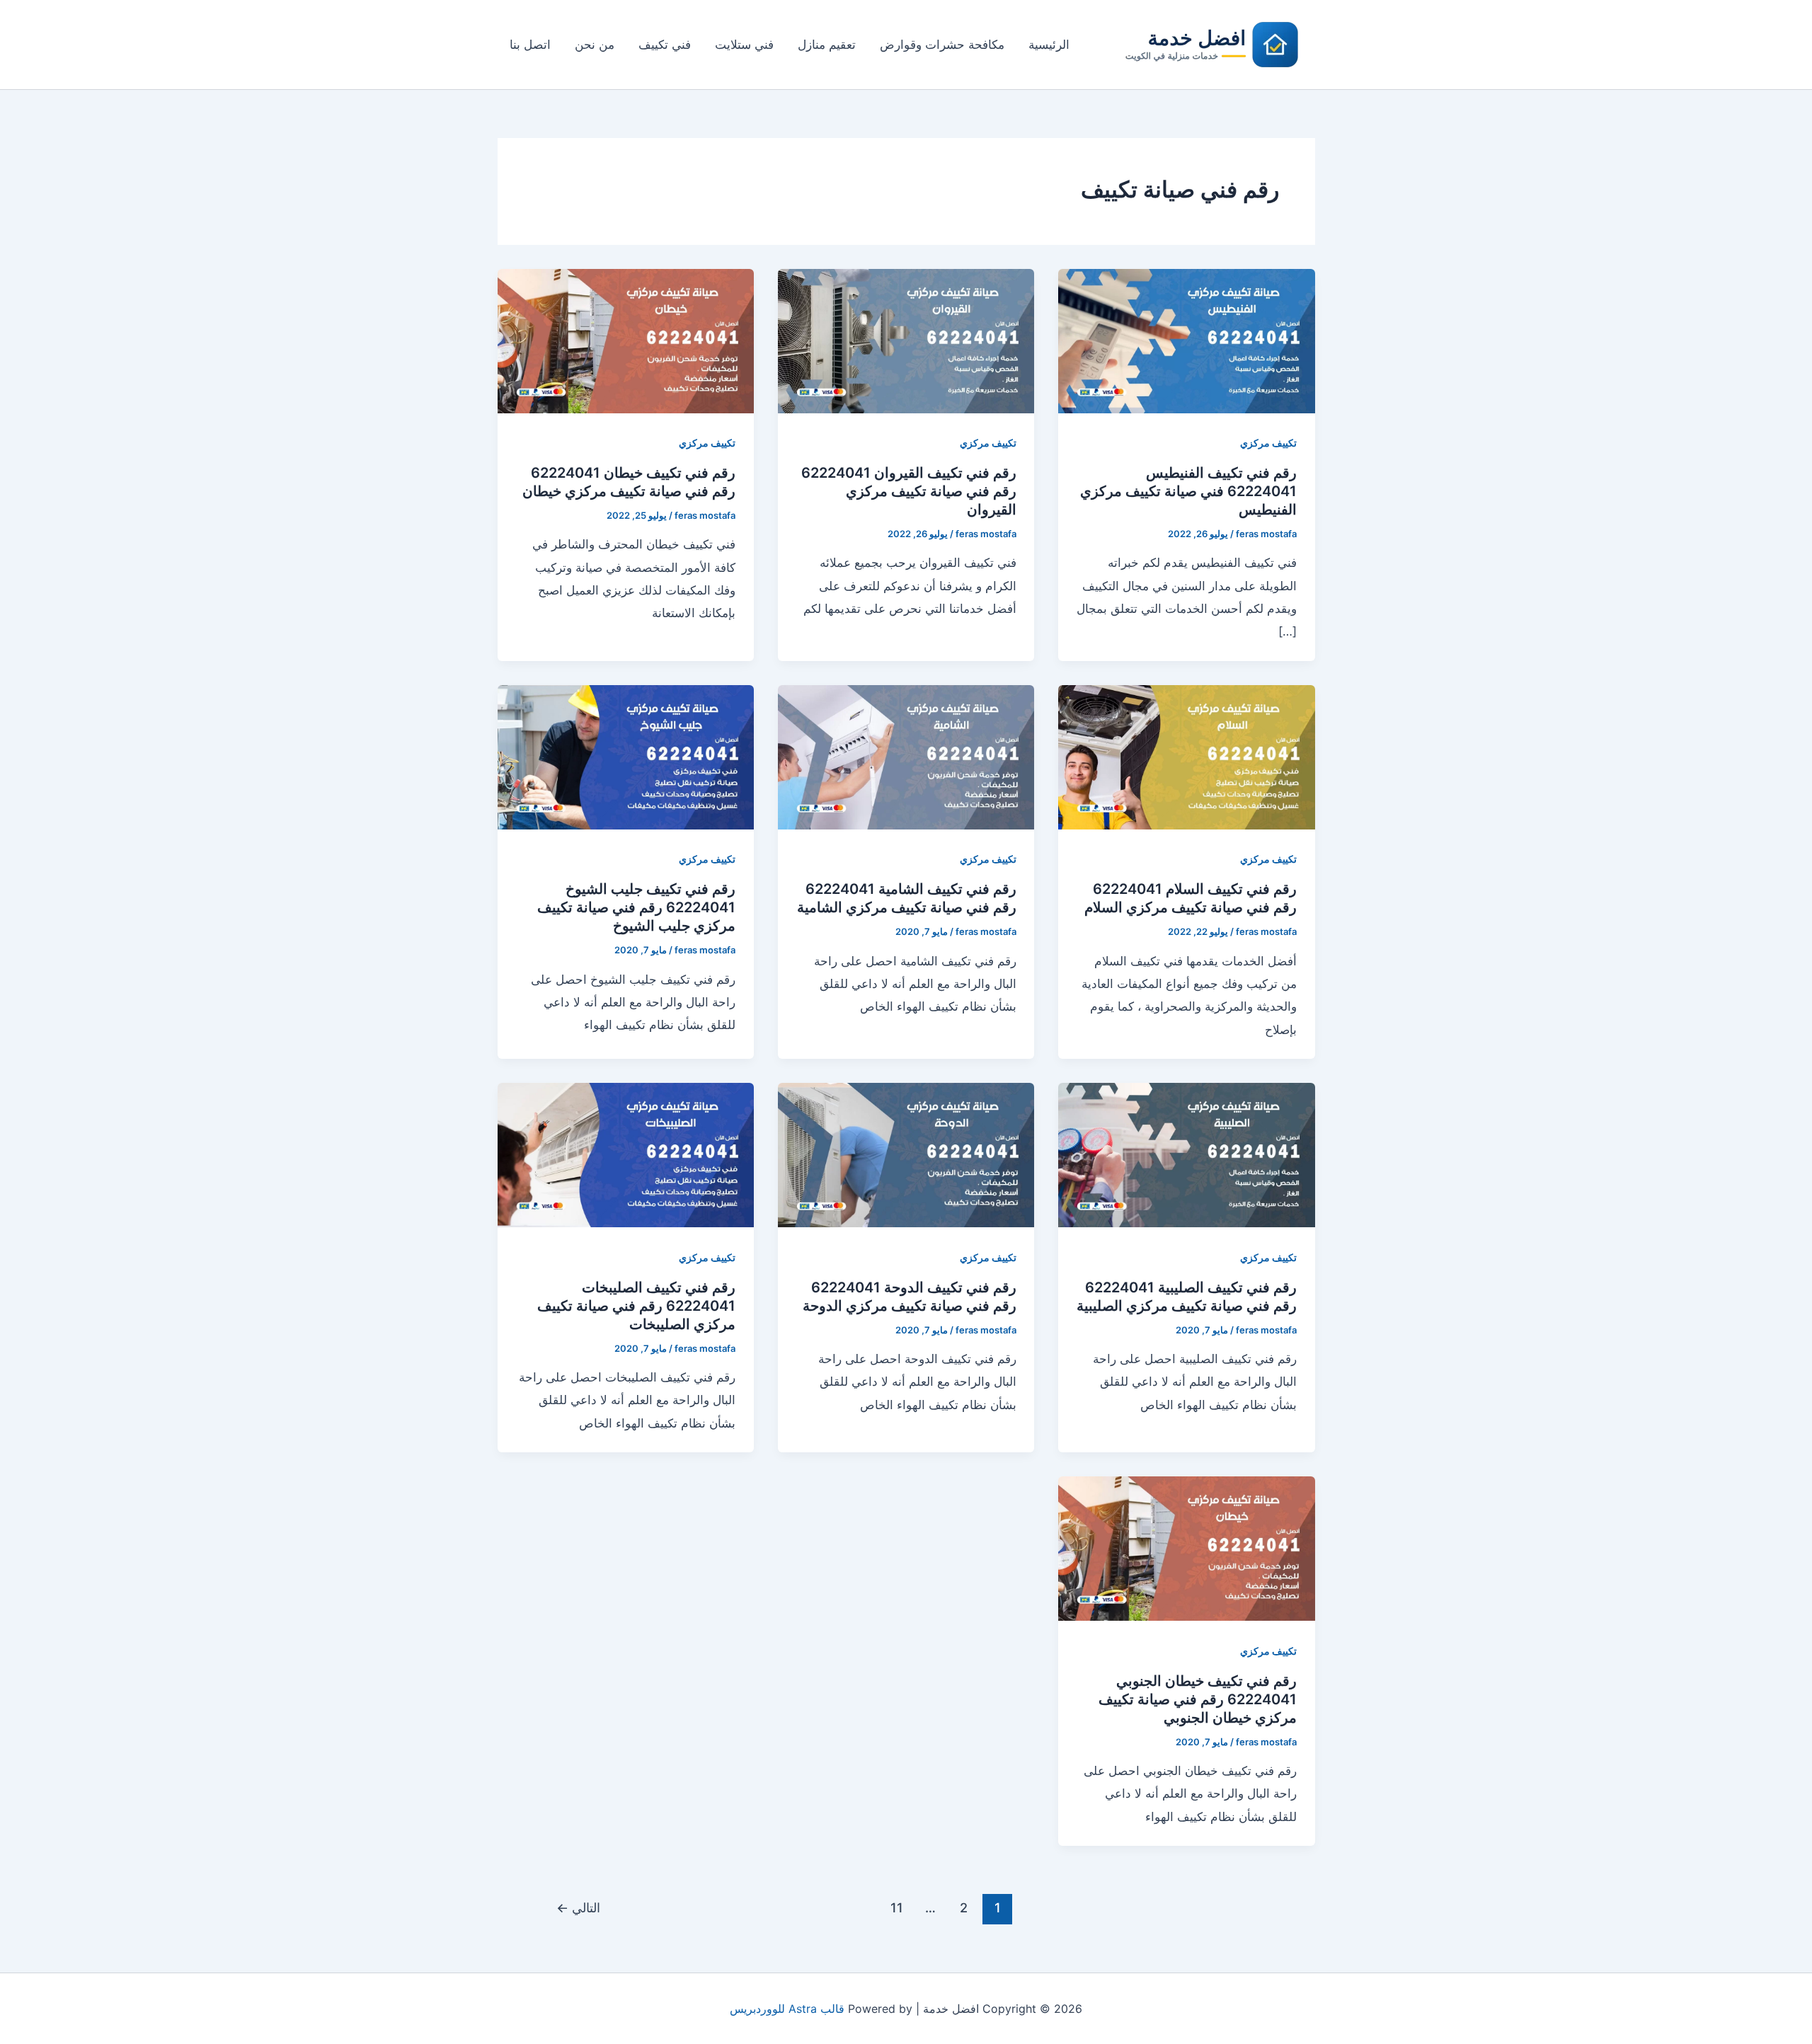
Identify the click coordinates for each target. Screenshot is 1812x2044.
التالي (578, 1907)
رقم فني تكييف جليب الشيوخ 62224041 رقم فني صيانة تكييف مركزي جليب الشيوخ (636, 907)
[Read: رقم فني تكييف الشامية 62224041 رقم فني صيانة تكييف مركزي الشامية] (906, 757)
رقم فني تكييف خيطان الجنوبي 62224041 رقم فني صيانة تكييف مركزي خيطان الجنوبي (1198, 1699)
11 (897, 1907)
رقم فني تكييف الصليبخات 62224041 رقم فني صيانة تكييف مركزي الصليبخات (636, 1306)
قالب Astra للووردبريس (787, 2009)
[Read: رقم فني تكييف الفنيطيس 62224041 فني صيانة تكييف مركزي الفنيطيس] (1186, 340)
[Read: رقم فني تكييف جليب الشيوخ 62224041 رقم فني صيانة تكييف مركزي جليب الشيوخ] (626, 757)
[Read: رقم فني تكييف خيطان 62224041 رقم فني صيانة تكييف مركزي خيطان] (626, 340)
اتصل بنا (530, 45)
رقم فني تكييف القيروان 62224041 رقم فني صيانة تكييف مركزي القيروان (909, 491)
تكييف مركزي (1268, 443)
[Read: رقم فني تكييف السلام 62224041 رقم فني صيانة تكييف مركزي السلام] (1186, 757)
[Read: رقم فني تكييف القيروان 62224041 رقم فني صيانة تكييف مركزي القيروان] (906, 340)
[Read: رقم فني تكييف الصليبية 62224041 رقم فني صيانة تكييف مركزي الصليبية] (1186, 1154)
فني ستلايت (744, 45)
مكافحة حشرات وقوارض (942, 45)
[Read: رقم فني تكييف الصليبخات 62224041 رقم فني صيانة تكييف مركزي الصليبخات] (626, 1154)
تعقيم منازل (827, 45)
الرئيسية (1049, 45)
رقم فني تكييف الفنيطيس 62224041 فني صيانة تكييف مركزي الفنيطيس (1188, 491)
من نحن (595, 45)
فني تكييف (665, 45)
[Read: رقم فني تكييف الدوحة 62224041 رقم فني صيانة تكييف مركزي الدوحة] (906, 1154)
